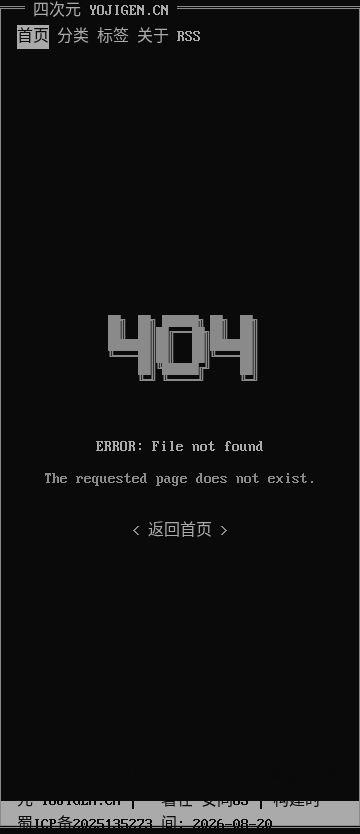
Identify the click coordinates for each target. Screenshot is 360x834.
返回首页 (180, 531)
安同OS (225, 801)
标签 (113, 37)
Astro (205, 777)
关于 (153, 37)
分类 (73, 37)
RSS (189, 37)
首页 (33, 37)
